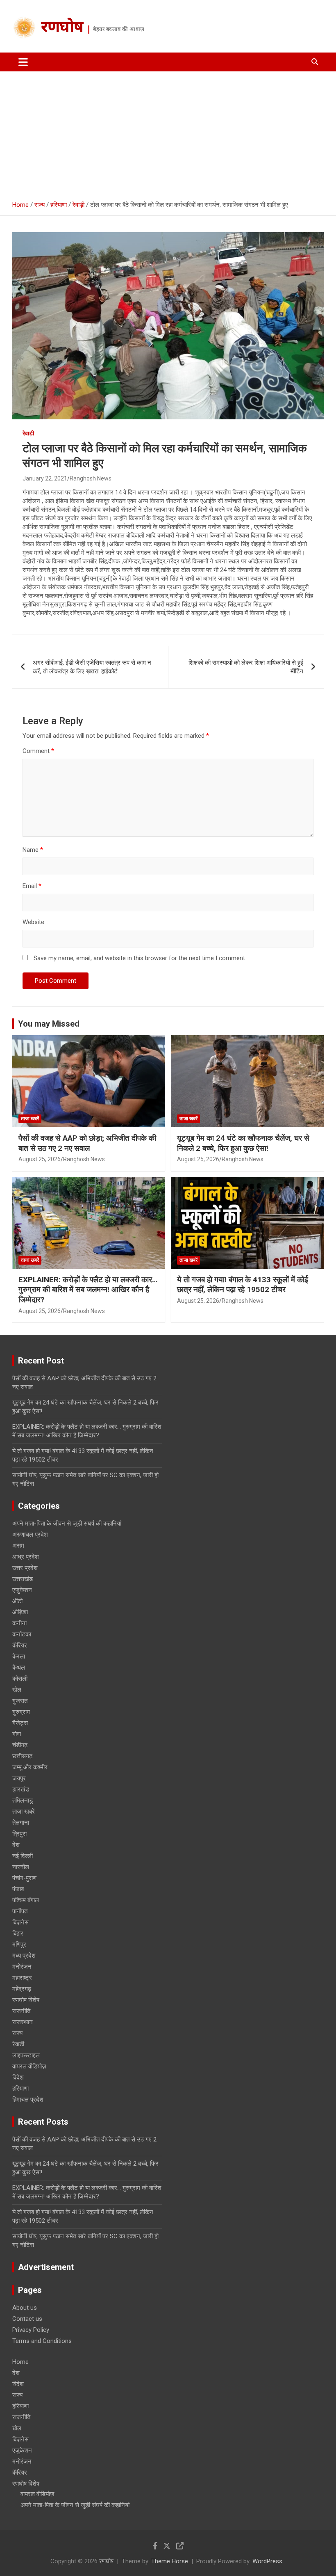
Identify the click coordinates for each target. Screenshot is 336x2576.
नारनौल (21, 1867)
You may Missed (49, 1024)
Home (20, 2362)
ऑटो (17, 1601)
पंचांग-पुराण (24, 1878)
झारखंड (21, 1789)
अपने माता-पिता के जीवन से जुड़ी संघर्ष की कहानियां (67, 1524)
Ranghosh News (91, 478)
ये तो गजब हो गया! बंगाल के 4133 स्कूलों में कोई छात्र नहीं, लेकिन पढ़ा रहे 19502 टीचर (243, 1285)
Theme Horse (170, 2561)
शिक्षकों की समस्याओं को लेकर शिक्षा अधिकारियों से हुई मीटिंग (246, 667)
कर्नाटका (22, 1634)
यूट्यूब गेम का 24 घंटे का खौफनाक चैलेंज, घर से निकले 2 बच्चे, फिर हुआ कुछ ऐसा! (243, 1143)
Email (32, 886)
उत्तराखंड (23, 1579)
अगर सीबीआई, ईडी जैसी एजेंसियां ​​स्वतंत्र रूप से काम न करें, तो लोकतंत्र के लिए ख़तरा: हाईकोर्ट (92, 667)
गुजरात (20, 1701)
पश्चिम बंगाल (26, 1900)
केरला (19, 1656)
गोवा (17, 1734)
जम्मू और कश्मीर (30, 1767)
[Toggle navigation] (23, 62)
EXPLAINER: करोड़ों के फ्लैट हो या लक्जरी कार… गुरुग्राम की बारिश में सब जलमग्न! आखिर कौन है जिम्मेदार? (88, 1290)
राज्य (17, 2033)
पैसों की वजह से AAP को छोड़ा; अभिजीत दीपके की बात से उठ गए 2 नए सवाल (87, 1143)
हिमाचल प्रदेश (28, 2100)
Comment (38, 751)
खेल (17, 1690)
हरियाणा (20, 2089)
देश (16, 1845)
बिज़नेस (20, 1922)
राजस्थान (23, 2022)
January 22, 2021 (45, 478)
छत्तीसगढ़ (22, 1756)
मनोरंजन (22, 1967)
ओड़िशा (20, 1612)
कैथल (19, 1668)
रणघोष (62, 28)
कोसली (20, 1679)
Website (33, 922)
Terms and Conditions (42, 2341)
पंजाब (18, 1889)
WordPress (267, 2561)
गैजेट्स (20, 1723)
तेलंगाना (21, 1823)
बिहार (18, 1933)
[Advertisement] (168, 133)
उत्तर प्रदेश (25, 1568)
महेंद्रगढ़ (22, 1989)
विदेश (18, 2077)
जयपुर (19, 1778)
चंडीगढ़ (20, 1745)
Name (33, 850)
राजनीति (21, 2011)
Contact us (27, 2319)
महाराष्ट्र (22, 1978)
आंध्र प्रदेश (26, 1557)
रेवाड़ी (28, 433)
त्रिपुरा (19, 1834)
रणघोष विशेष (26, 2000)
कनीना (19, 1623)
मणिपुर (19, 1945)
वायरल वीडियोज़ (29, 2066)
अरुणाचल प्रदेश (30, 1535)
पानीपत (20, 1911)
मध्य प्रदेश (24, 1956)
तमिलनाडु (23, 1800)
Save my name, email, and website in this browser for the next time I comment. (140, 958)
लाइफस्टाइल (26, 2055)
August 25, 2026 (40, 1159)
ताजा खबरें (30, 1119)
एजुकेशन (22, 1590)
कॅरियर (20, 1645)
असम (18, 1546)
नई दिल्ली (23, 1856)
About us (25, 2308)
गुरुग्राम (21, 1712)
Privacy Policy (31, 2330)
